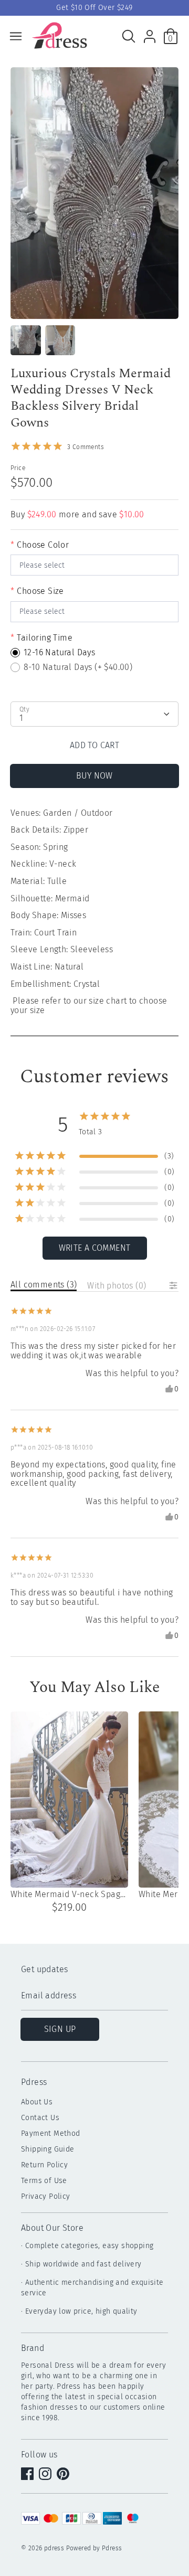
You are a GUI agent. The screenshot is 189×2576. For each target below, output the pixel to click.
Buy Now (94, 776)
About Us (37, 2102)
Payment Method (51, 2133)
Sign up (60, 2029)
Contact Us (40, 2118)
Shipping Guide (48, 2149)
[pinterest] (64, 2475)
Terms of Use (44, 2181)
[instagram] (46, 2475)
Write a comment (95, 1248)
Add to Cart (94, 745)
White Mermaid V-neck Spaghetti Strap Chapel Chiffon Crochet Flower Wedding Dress (69, 1894)
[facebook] (28, 2475)
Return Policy (44, 2165)
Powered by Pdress (94, 2548)
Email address (49, 1996)
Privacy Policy (46, 2196)
